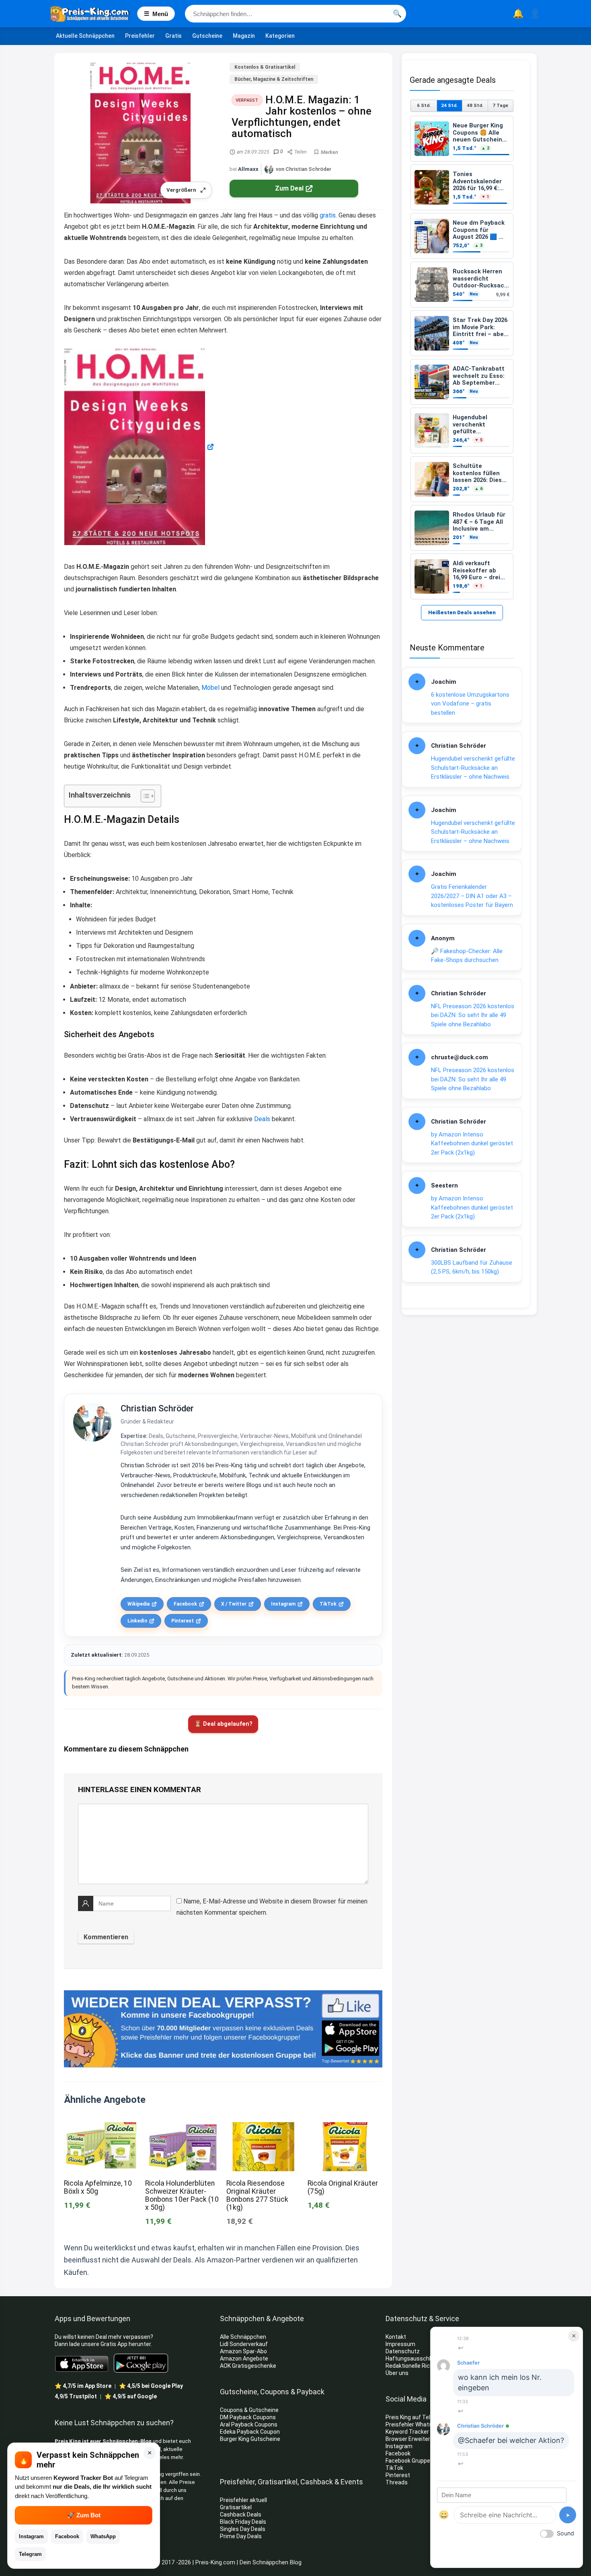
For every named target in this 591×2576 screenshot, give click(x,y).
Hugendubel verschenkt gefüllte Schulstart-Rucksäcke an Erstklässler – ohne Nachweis (473, 768)
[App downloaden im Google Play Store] (141, 2363)
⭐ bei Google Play (151, 2386)
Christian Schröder (157, 1408)
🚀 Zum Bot (84, 2515)
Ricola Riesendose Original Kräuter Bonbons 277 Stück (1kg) (257, 2195)
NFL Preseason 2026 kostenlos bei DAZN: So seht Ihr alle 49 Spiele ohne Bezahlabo (473, 1015)
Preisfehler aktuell (243, 2500)
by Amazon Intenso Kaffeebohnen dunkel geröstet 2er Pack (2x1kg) (472, 1143)
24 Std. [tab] (449, 105)
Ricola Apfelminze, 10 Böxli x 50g (98, 2187)
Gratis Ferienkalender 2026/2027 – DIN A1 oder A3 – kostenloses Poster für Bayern (472, 896)
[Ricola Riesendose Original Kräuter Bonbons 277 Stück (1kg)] (264, 2128)
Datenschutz (403, 2351)
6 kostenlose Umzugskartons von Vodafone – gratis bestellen (470, 704)
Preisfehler (140, 36)
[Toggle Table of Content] (144, 796)
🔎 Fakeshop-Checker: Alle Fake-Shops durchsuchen (467, 956)
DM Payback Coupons (248, 2417)
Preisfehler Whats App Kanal (423, 2424)
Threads (397, 2482)
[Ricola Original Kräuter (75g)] (345, 2128)
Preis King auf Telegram (417, 2417)
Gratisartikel (236, 2507)
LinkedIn (137, 1621)
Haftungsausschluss (413, 2359)
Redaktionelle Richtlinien (417, 2366)
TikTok (328, 1604)
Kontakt (396, 2337)
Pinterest (183, 1621)
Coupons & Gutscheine (249, 2410)
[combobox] (295, 14)
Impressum (400, 2344)
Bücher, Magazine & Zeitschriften (274, 79)
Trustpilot (76, 2396)
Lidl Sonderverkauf (244, 2344)
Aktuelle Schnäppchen (85, 36)
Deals (262, 1119)
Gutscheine (207, 36)
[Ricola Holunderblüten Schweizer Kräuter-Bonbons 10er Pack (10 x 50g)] (183, 2128)
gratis (328, 215)
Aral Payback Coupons (249, 2424)
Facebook (185, 1604)
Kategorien (280, 36)
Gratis (173, 36)
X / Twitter (234, 1604)
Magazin (244, 36)
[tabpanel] (462, 358)
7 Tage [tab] (500, 105)
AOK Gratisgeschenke (248, 2366)
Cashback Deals (241, 2514)
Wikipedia (139, 1604)
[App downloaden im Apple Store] (82, 2363)
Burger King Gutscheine (250, 2439)
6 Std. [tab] (424, 105)
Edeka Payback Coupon (250, 2432)
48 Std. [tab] (475, 105)
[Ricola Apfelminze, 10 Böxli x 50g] (101, 2128)
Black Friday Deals (243, 2522)
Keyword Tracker (407, 2432)
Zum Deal (289, 188)
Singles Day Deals (243, 2529)
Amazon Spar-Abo (243, 2351)
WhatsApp (103, 2536)
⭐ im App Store (83, 2386)
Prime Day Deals (241, 2536)
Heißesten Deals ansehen (462, 612)
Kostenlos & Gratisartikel (265, 67)
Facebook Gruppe (408, 2461)
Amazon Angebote (244, 2359)
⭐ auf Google (131, 2396)
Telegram (30, 2554)
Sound (565, 2533)
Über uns (397, 2373)
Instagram (283, 1604)
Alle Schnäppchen (243, 2337)
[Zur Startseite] (94, 14)
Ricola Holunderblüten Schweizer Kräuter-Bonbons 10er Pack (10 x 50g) (182, 2195)
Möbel (210, 688)
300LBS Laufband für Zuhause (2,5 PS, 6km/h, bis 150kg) (472, 1267)
